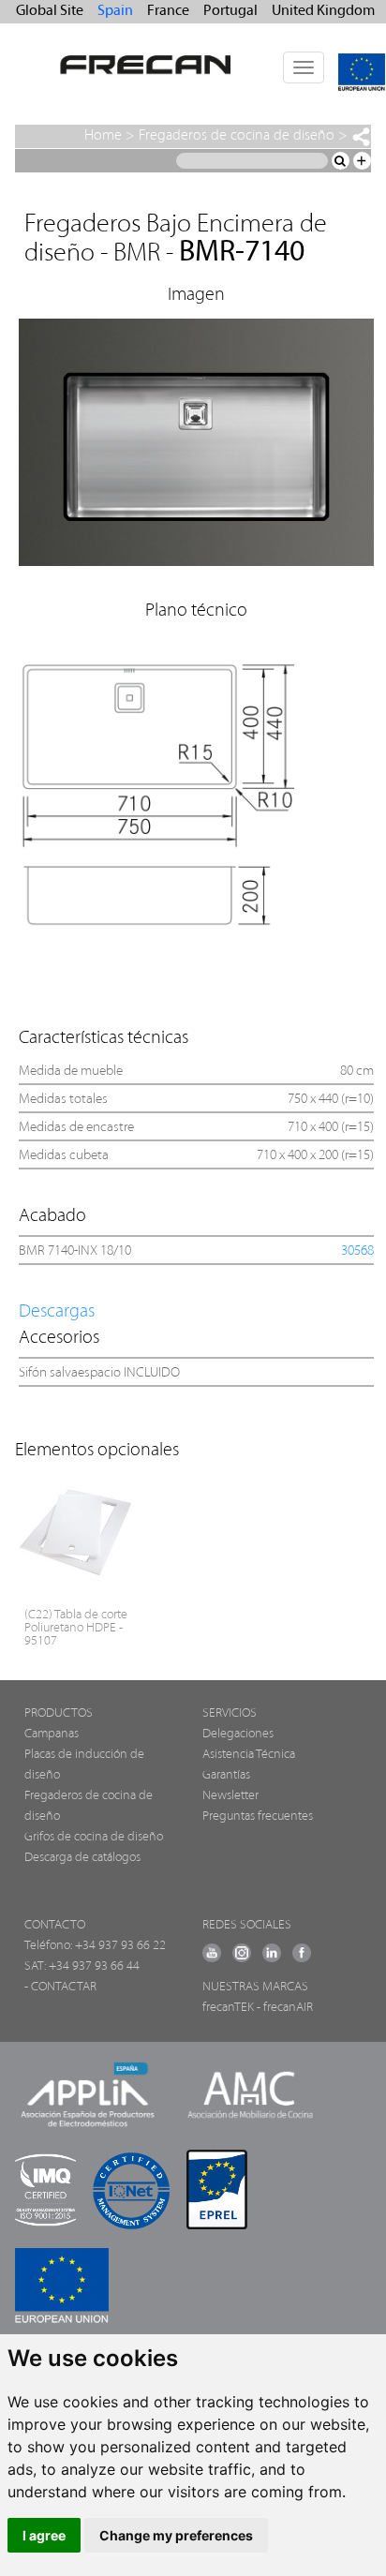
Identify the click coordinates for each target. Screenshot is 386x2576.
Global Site (50, 11)
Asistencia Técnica (249, 1755)
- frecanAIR (285, 2008)
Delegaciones (238, 1734)
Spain (115, 11)
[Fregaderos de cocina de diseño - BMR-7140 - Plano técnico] (197, 796)
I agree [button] (44, 2535)
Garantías (226, 1775)
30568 (357, 1251)
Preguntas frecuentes (258, 1817)
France (168, 11)
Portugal (230, 11)
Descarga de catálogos (82, 1858)
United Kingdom (323, 11)
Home (103, 136)
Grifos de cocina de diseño (94, 1837)
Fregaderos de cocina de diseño (237, 136)
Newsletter (230, 1796)
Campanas (52, 1734)
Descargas (57, 1312)
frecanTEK (228, 2008)
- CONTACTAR (60, 1987)
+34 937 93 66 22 (120, 1946)
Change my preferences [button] (176, 2535)
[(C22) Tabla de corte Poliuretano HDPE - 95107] (78, 1533)
